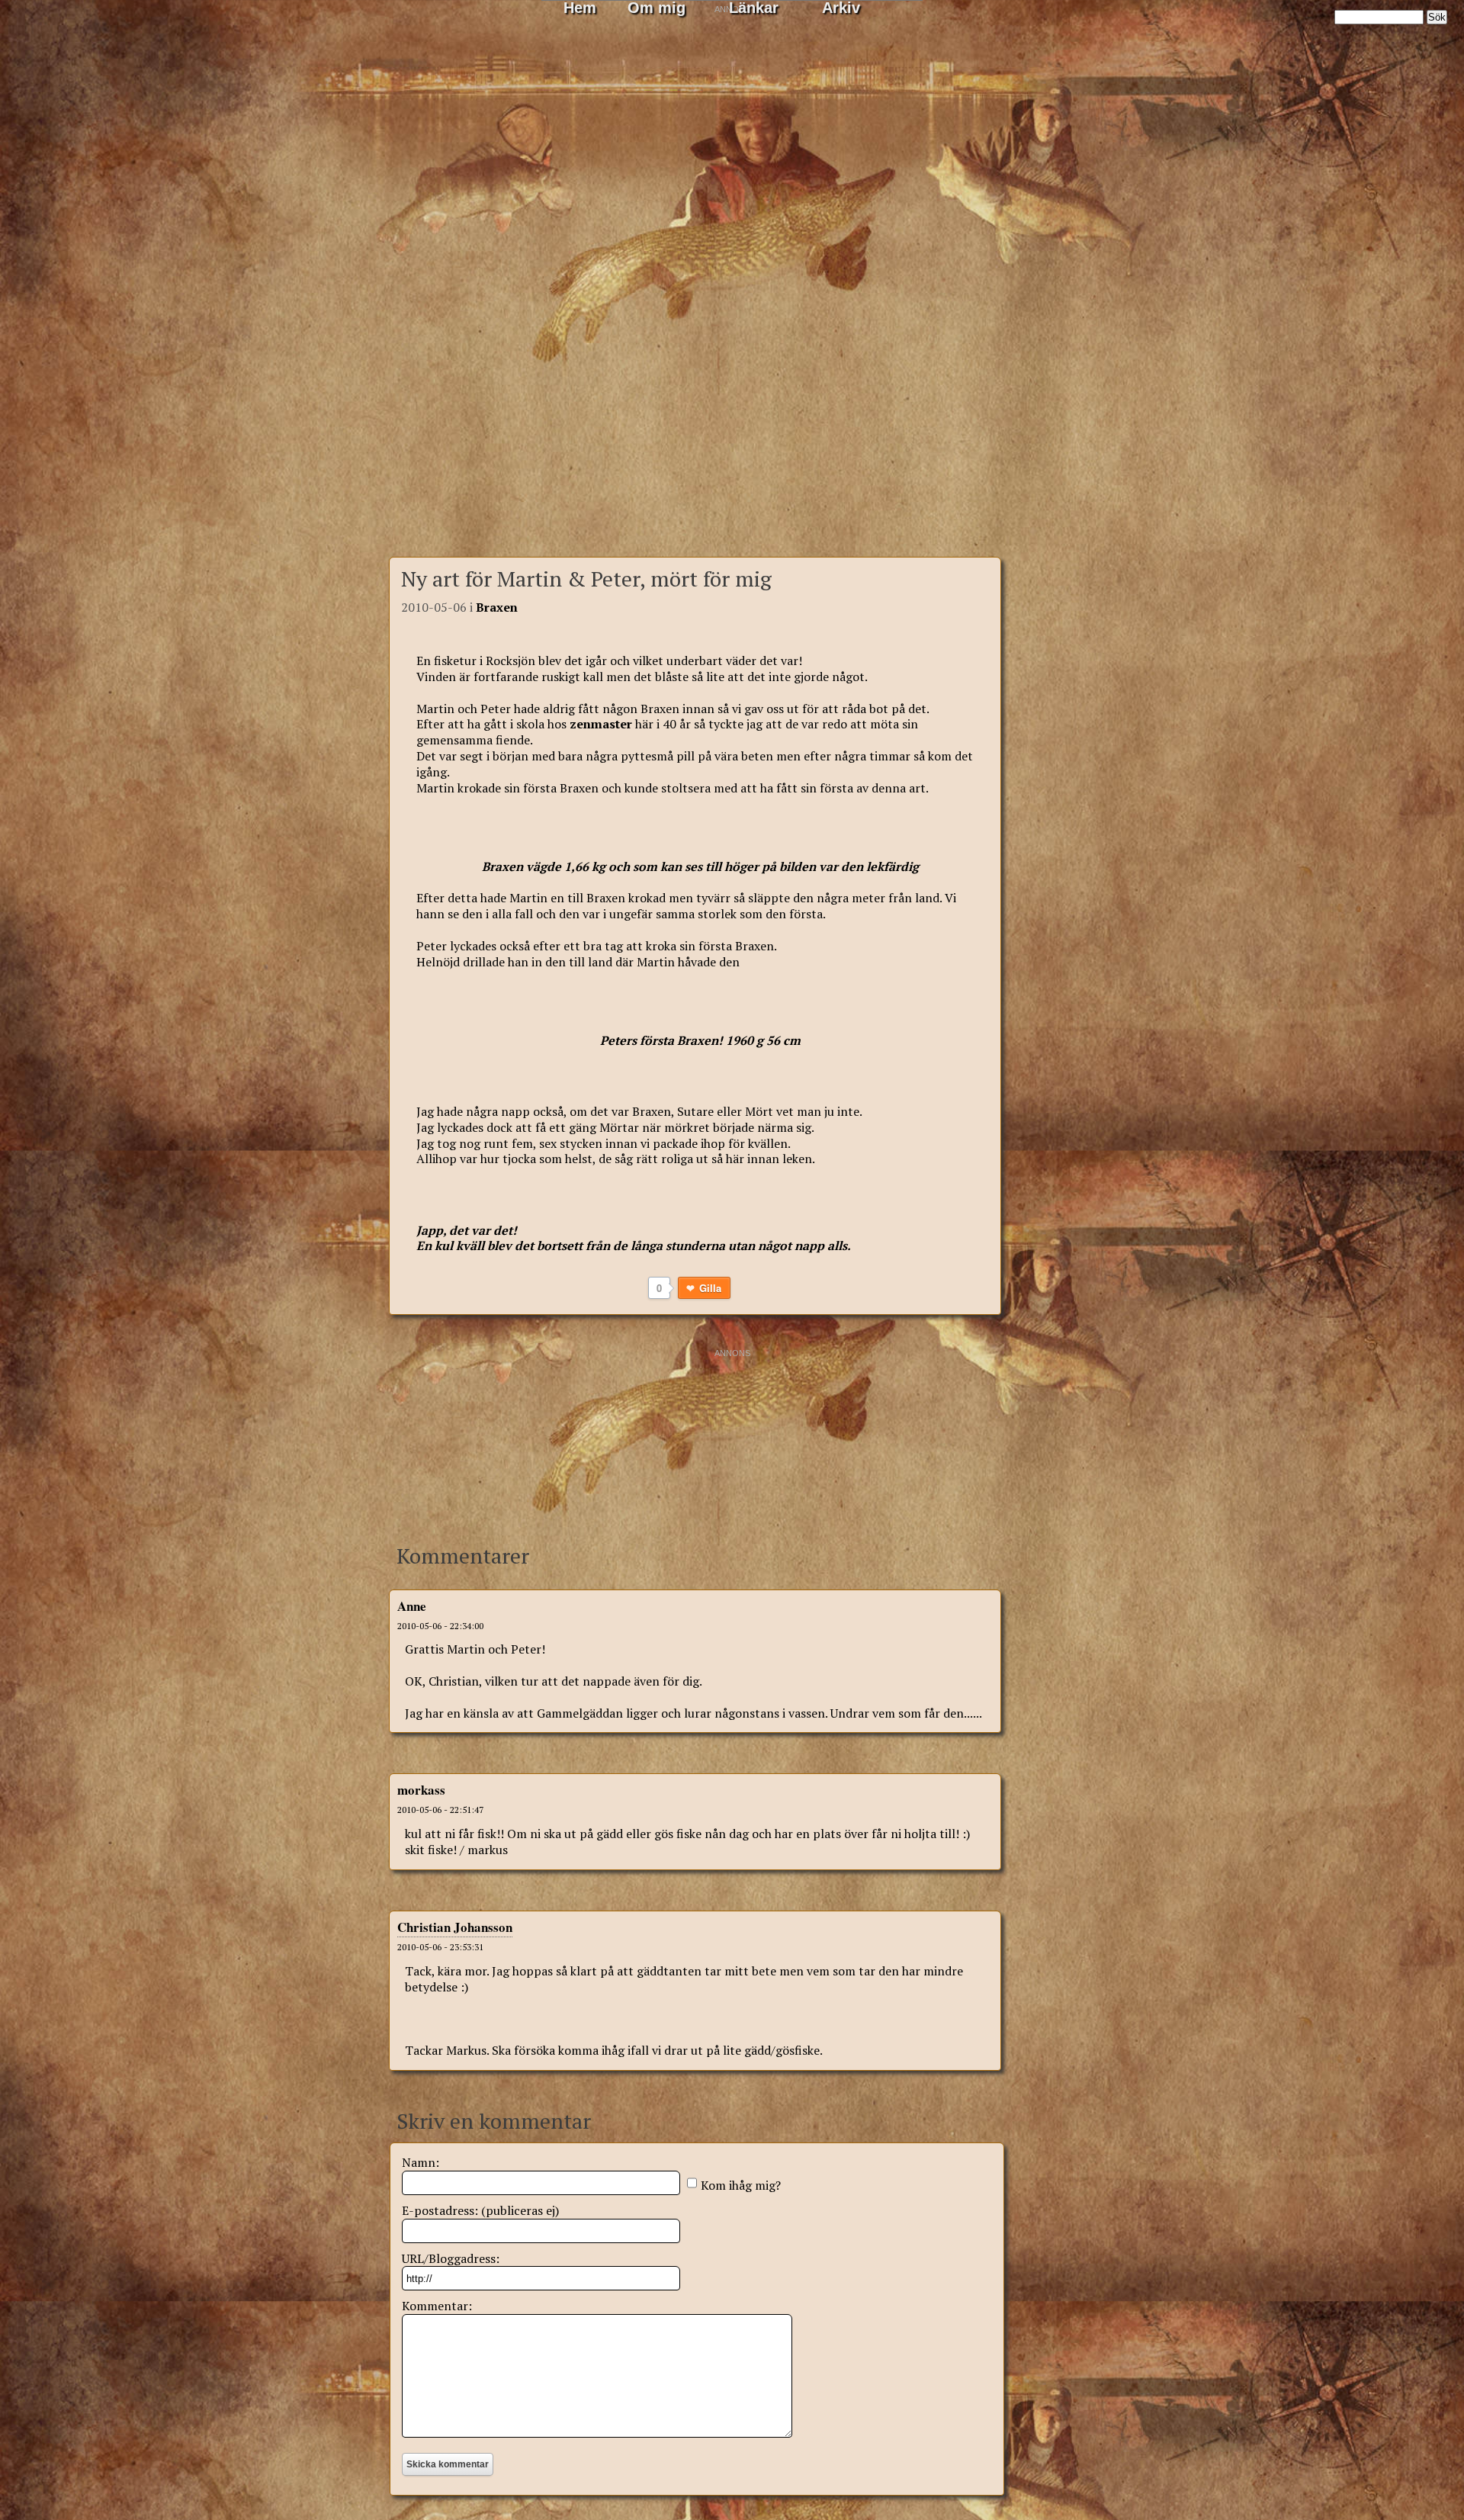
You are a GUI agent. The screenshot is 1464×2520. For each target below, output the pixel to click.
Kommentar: (437, 2306)
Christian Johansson (455, 1927)
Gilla (711, 1288)
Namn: (421, 2162)
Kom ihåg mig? (741, 2185)
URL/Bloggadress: (451, 2258)
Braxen (497, 607)
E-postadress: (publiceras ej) (480, 2210)
